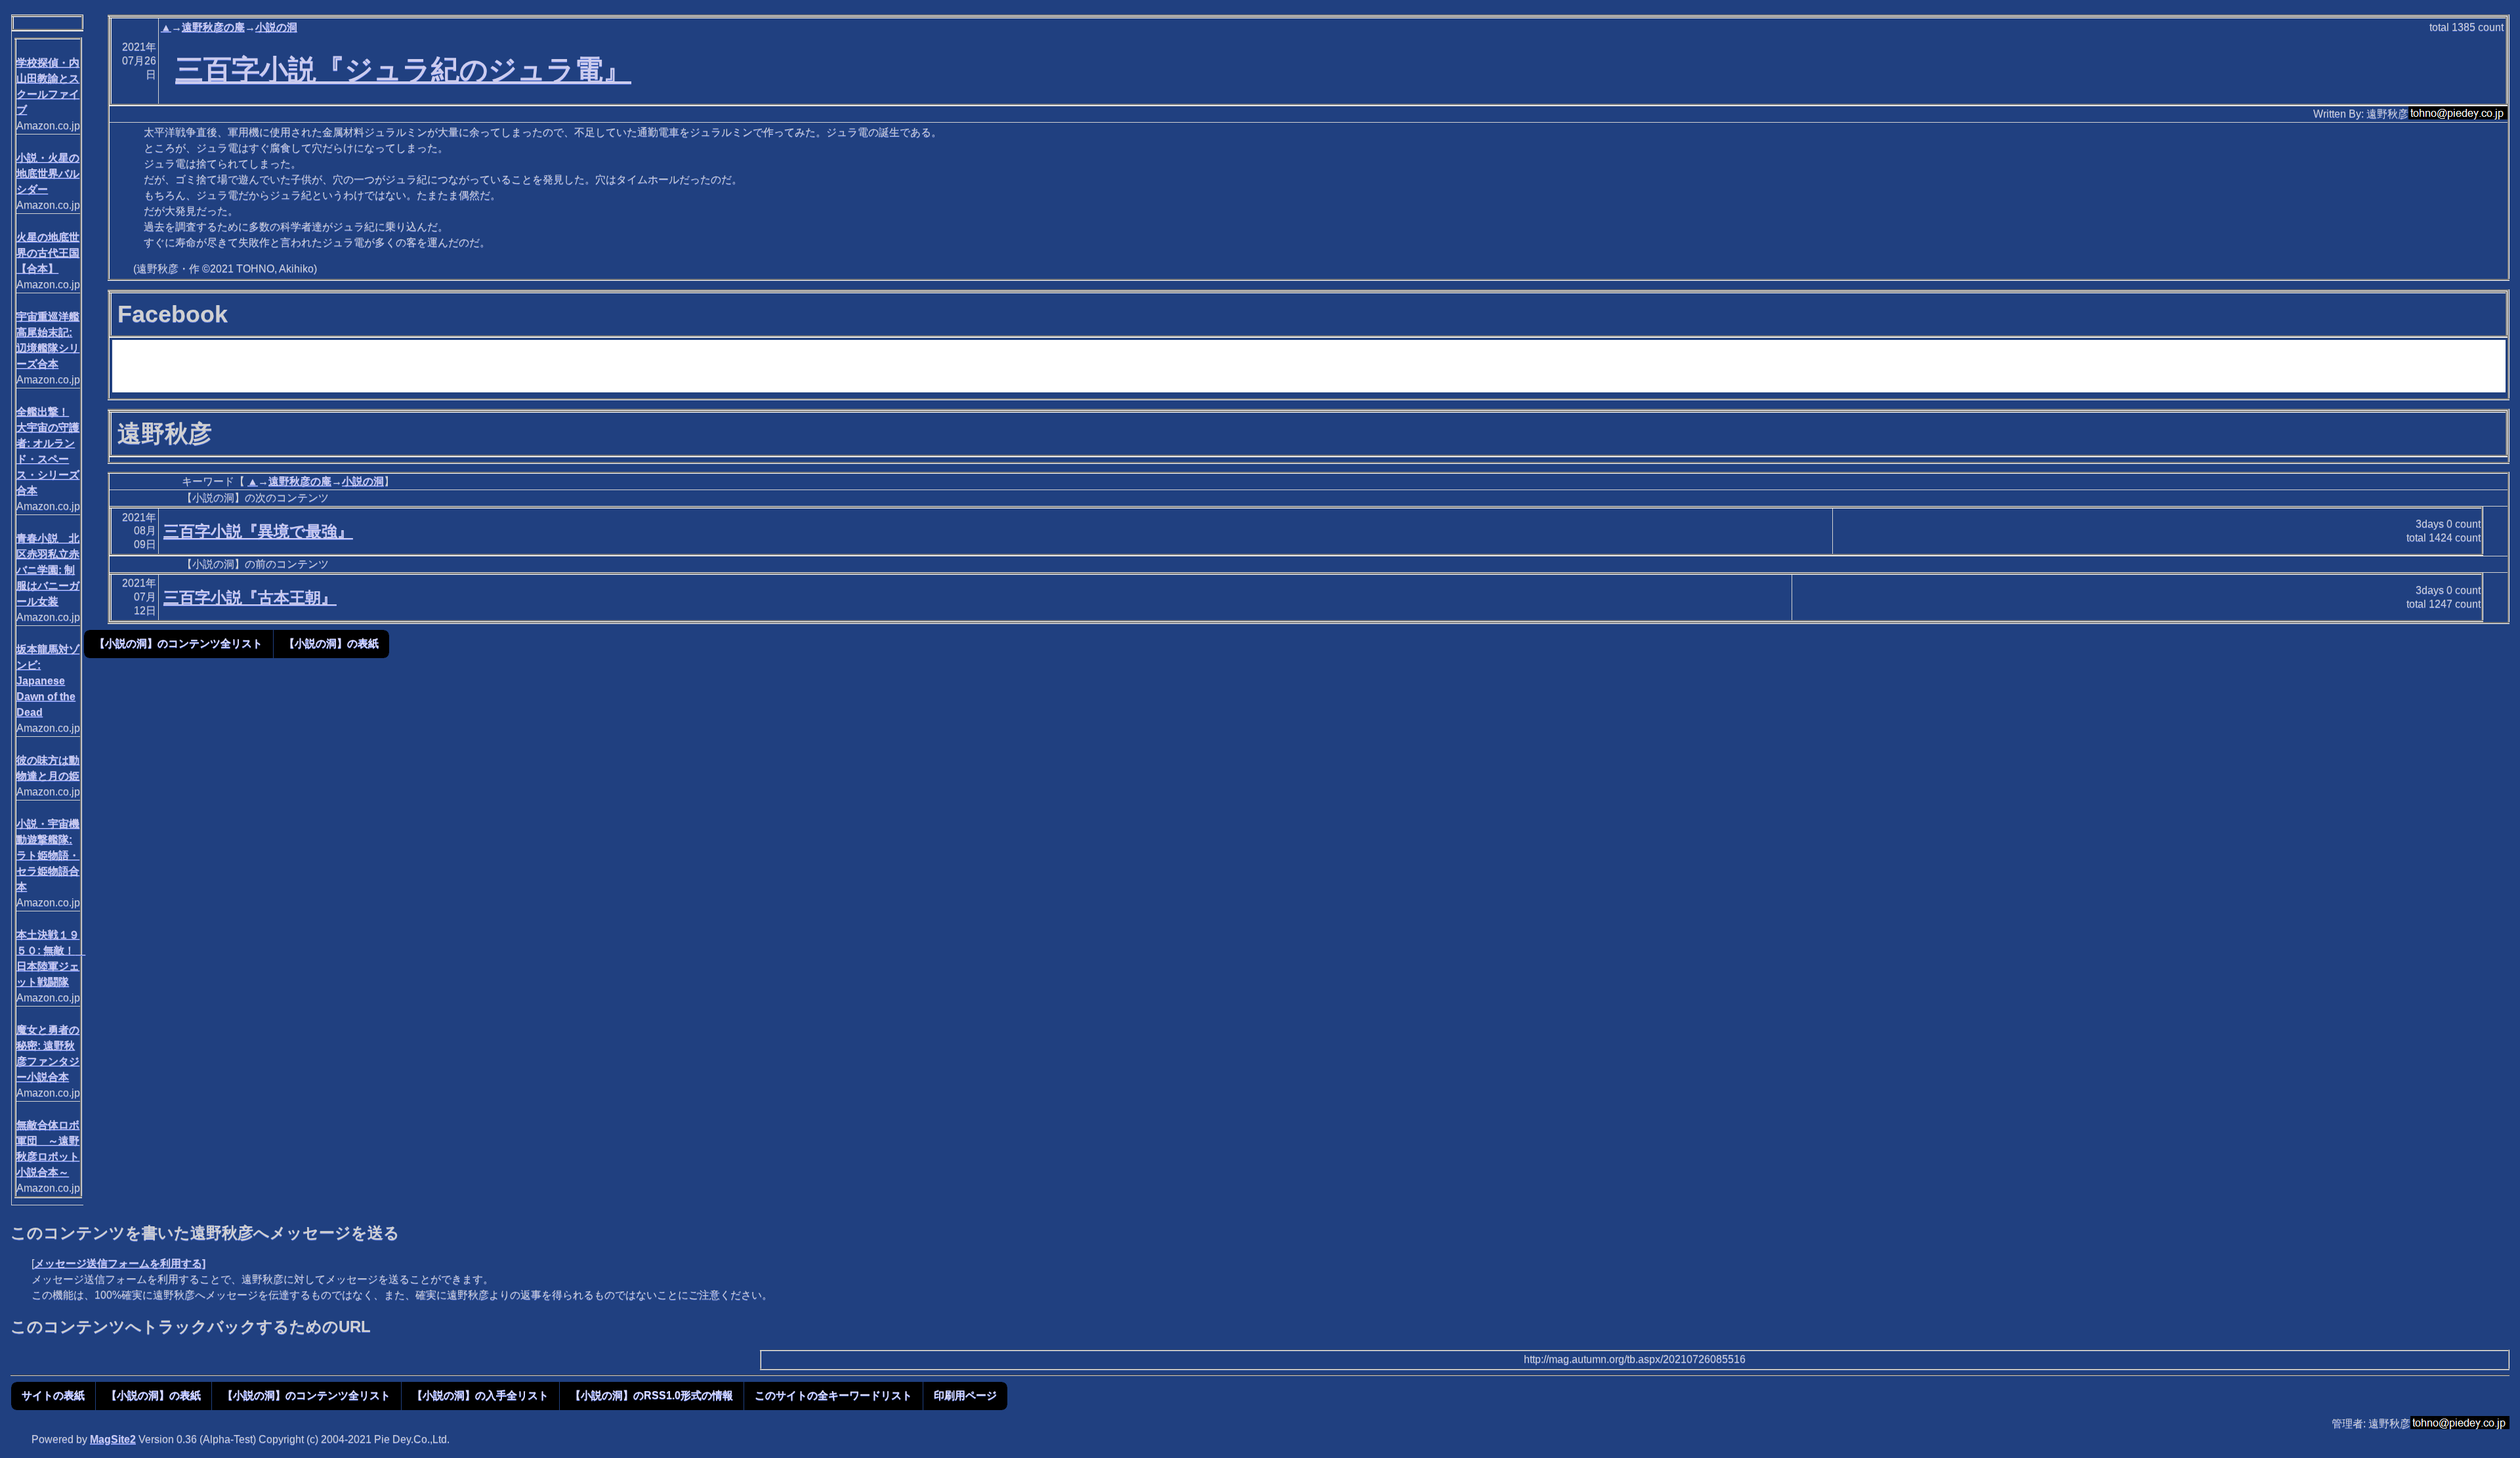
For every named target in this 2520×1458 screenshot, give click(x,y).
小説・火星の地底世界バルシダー (48, 174)
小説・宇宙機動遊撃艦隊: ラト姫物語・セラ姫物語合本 (48, 855)
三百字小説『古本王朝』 (250, 597)
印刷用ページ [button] (965, 1395)
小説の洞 (276, 27)
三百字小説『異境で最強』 (258, 531)
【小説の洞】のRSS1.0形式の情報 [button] (652, 1395)
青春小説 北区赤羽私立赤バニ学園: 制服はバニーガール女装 (48, 570)
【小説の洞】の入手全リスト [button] (480, 1395)
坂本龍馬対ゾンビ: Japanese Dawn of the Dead (48, 681)
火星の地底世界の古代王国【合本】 (48, 253)
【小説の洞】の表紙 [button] (331, 643)
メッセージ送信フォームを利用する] (120, 1263)
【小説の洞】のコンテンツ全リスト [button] (178, 643)
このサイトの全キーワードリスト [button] (833, 1395)
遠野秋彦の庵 (213, 27)
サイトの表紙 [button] (53, 1395)
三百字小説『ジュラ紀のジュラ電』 (403, 70)
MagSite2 (113, 1439)
